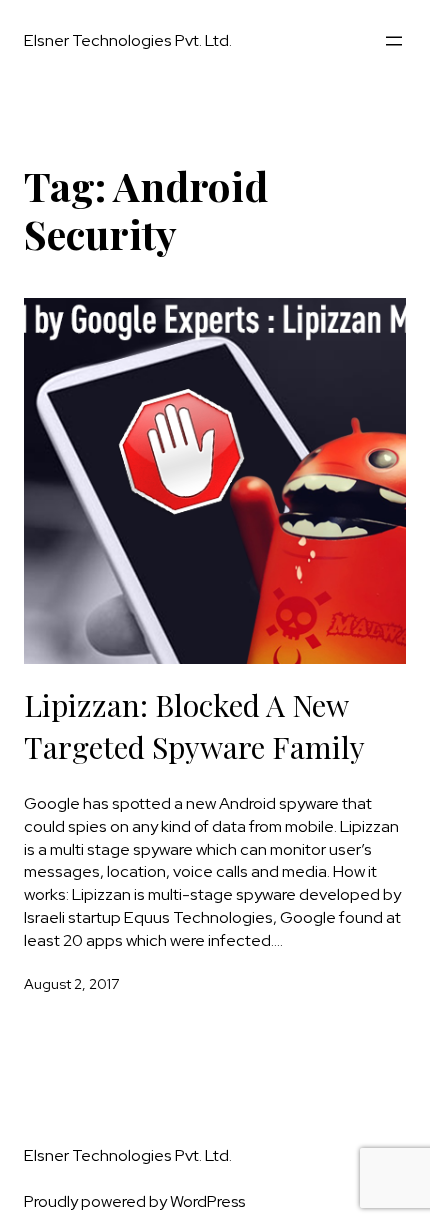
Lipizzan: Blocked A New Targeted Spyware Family (194, 726)
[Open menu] (394, 41)
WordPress (207, 1201)
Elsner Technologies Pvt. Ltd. (128, 40)
